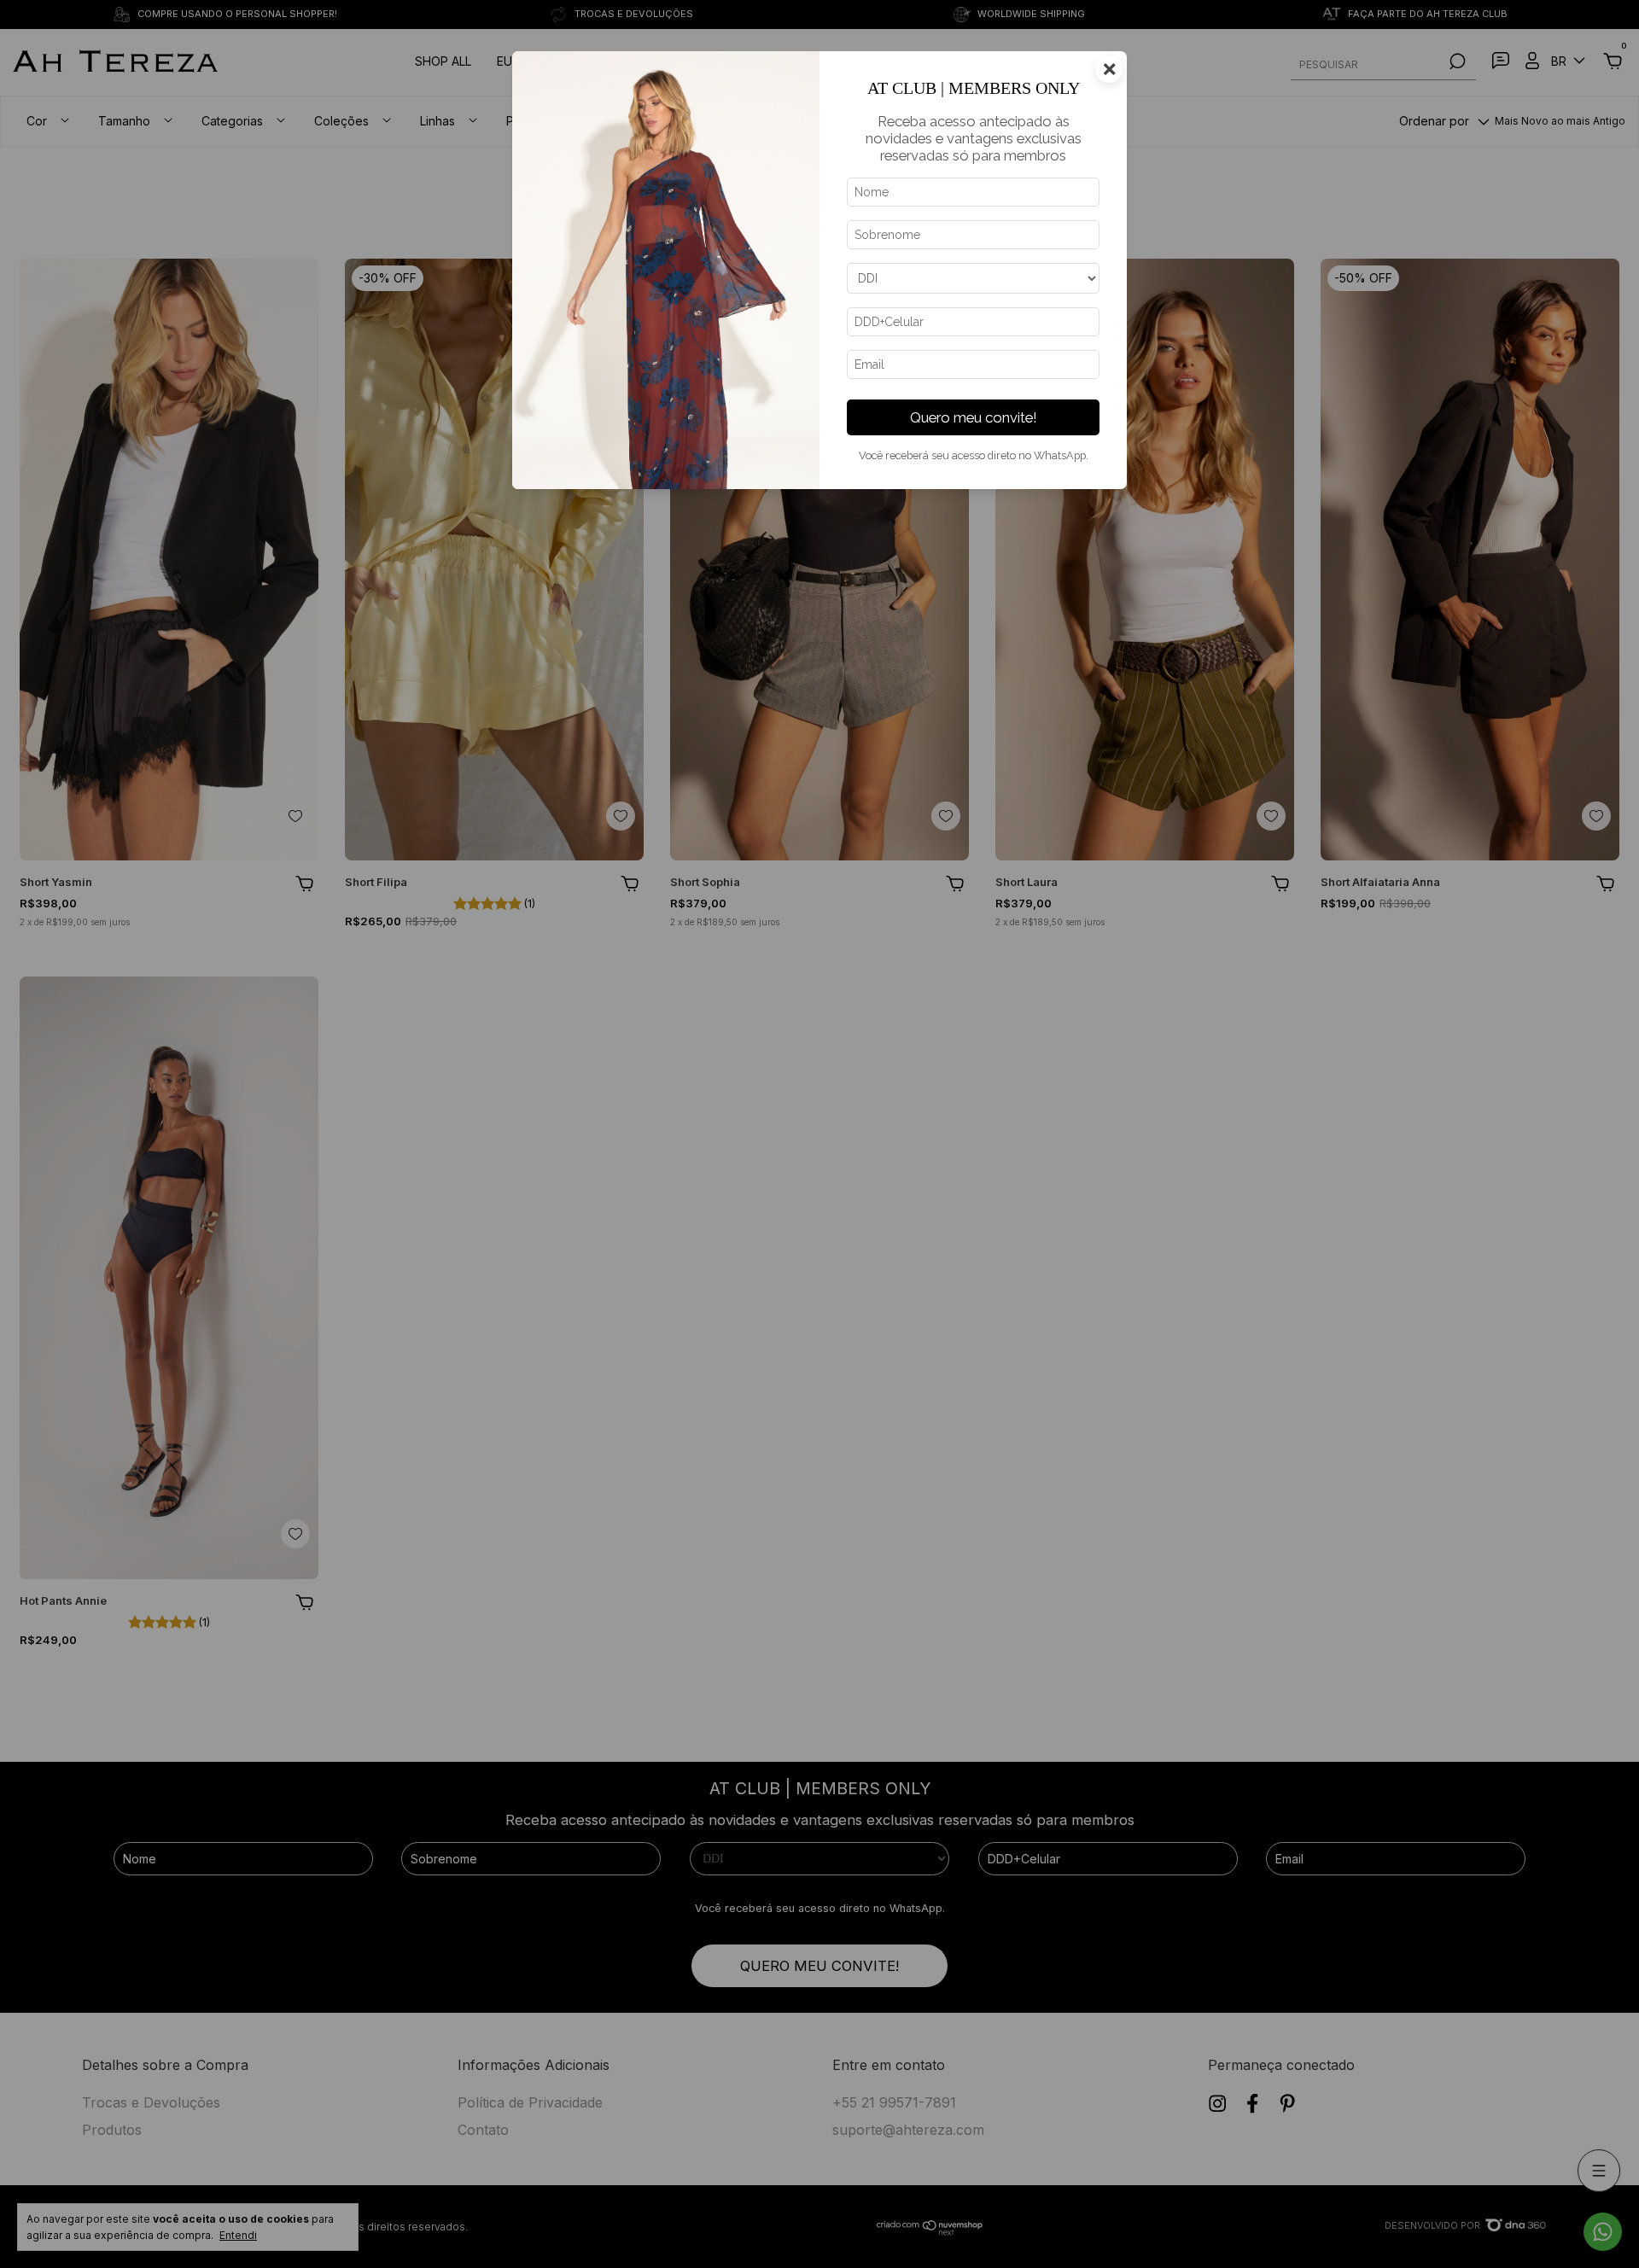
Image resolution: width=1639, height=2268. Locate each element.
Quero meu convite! (974, 417)
